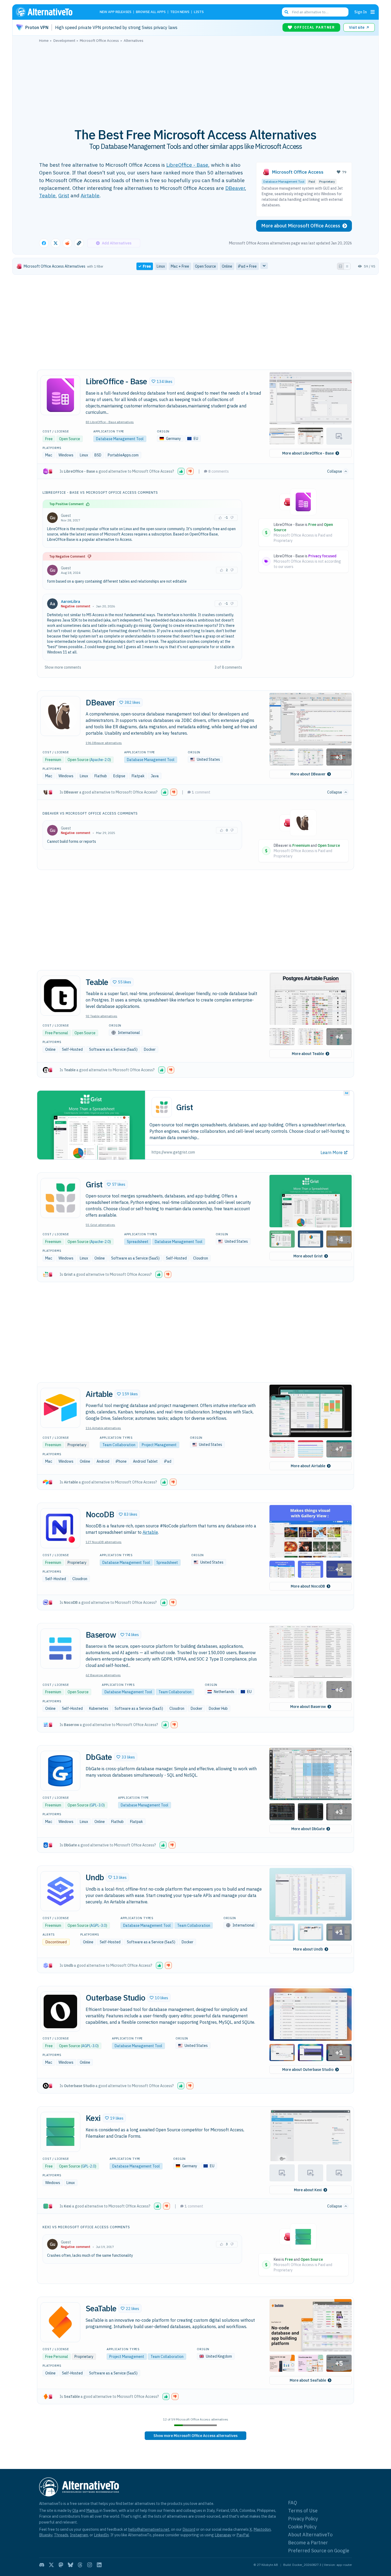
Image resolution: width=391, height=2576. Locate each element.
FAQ (293, 2503)
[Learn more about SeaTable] (60, 2322)
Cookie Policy (302, 2527)
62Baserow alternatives (103, 1675)
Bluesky (46, 2535)
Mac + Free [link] (180, 266)
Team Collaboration (119, 1445)
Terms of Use (303, 2511)
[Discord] (42, 2565)
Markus (92, 2510)
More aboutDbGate (308, 1829)
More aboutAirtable (308, 1466)
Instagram (79, 2535)
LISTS (199, 12)
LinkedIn (101, 2535)
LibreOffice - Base (187, 165)
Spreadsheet (138, 1242)
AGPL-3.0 (98, 1925)
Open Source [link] (205, 266)
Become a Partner (308, 2543)
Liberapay (223, 2535)
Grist (64, 195)
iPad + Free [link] (247, 266)
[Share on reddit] (67, 243)
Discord (189, 2529)
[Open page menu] (373, 12)
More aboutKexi (308, 2190)
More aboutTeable (308, 1054)
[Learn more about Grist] (60, 1198)
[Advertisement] (195, 82)
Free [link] (147, 266)
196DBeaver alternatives (104, 743)
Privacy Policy (303, 2519)
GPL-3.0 (97, 1805)
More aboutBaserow (308, 1707)
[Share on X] (56, 243)
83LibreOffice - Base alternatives (110, 422)
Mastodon (262, 2529)
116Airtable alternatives (103, 1428)
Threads (61, 2535)
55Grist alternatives (100, 1225)
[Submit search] (286, 12)
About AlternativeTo (310, 2535)
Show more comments (63, 667)
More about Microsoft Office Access (301, 226)
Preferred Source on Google (319, 2551)
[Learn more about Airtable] (60, 1408)
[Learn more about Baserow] (60, 1649)
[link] (195, 2436)
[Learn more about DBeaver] (60, 716)
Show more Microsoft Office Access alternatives (195, 2436)
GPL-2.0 (88, 2166)
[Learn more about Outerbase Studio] (60, 2011)
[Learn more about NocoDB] (60, 1528)
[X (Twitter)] (51, 2565)
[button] (162, 381)
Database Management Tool (284, 181)
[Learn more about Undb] (60, 1891)
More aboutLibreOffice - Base (308, 453)
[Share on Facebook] (44, 243)
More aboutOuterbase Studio (308, 2070)
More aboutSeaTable (308, 2380)
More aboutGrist (308, 1256)
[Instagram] (90, 2565)
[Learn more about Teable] (60, 996)
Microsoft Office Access (298, 172)
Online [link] (227, 266)
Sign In (361, 12)
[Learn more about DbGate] (60, 1771)
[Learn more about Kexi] (60, 2132)
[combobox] (315, 12)
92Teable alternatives (101, 1016)
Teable (47, 195)
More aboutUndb (308, 1949)
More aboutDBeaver (308, 774)
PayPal (243, 2535)
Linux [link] (161, 266)
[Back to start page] (52, 12)
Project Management (159, 1445)
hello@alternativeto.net (149, 2529)
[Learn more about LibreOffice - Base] (60, 395)
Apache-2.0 (100, 760)
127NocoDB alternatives (104, 1542)
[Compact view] (347, 266)
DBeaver (235, 188)
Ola (75, 2510)
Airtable (90, 195)
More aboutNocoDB (308, 1586)
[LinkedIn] (99, 2565)
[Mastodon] (61, 2565)
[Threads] (80, 2565)
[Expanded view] (340, 266)
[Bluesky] (70, 2565)
